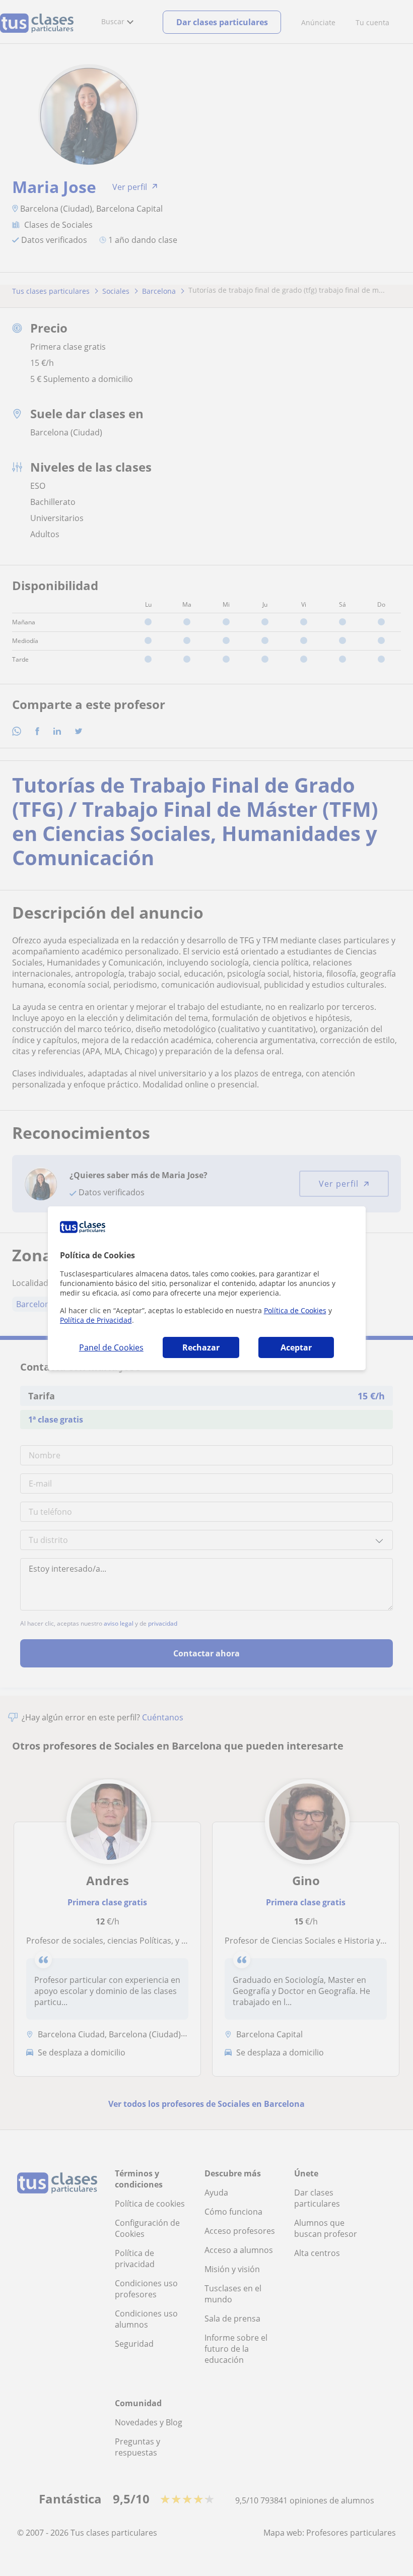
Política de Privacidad (96, 1320)
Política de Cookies (295, 1310)
